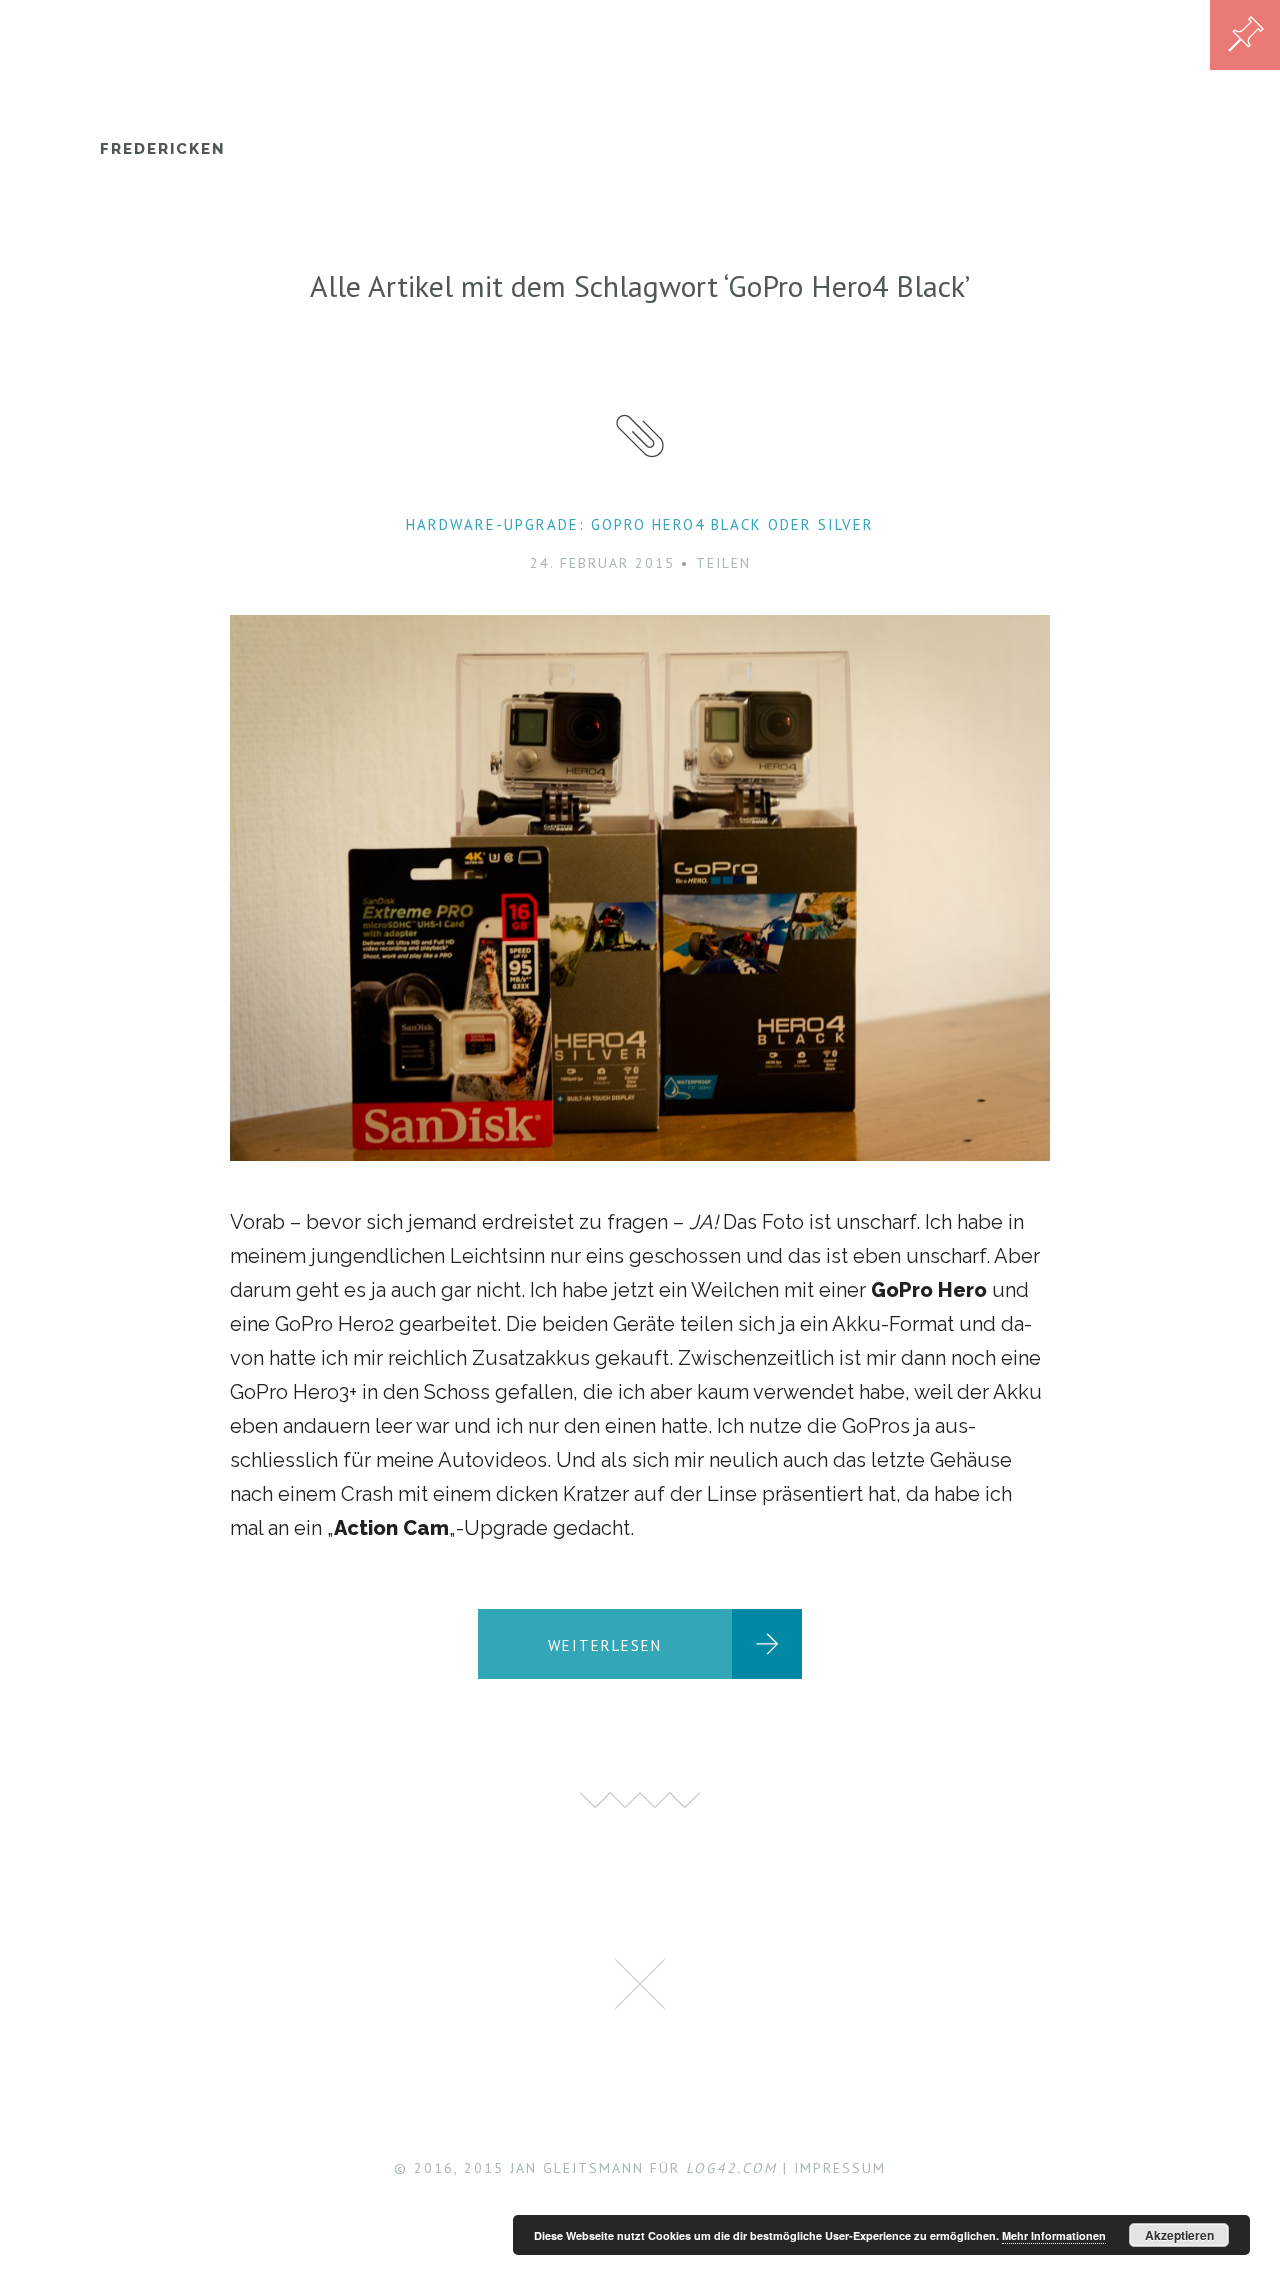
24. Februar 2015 (602, 563)
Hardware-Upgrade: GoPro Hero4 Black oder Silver (640, 524)
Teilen (723, 563)
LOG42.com (731, 2168)
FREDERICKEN (162, 149)
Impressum (840, 2168)
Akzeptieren (1179, 2235)
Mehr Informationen (1054, 2235)
